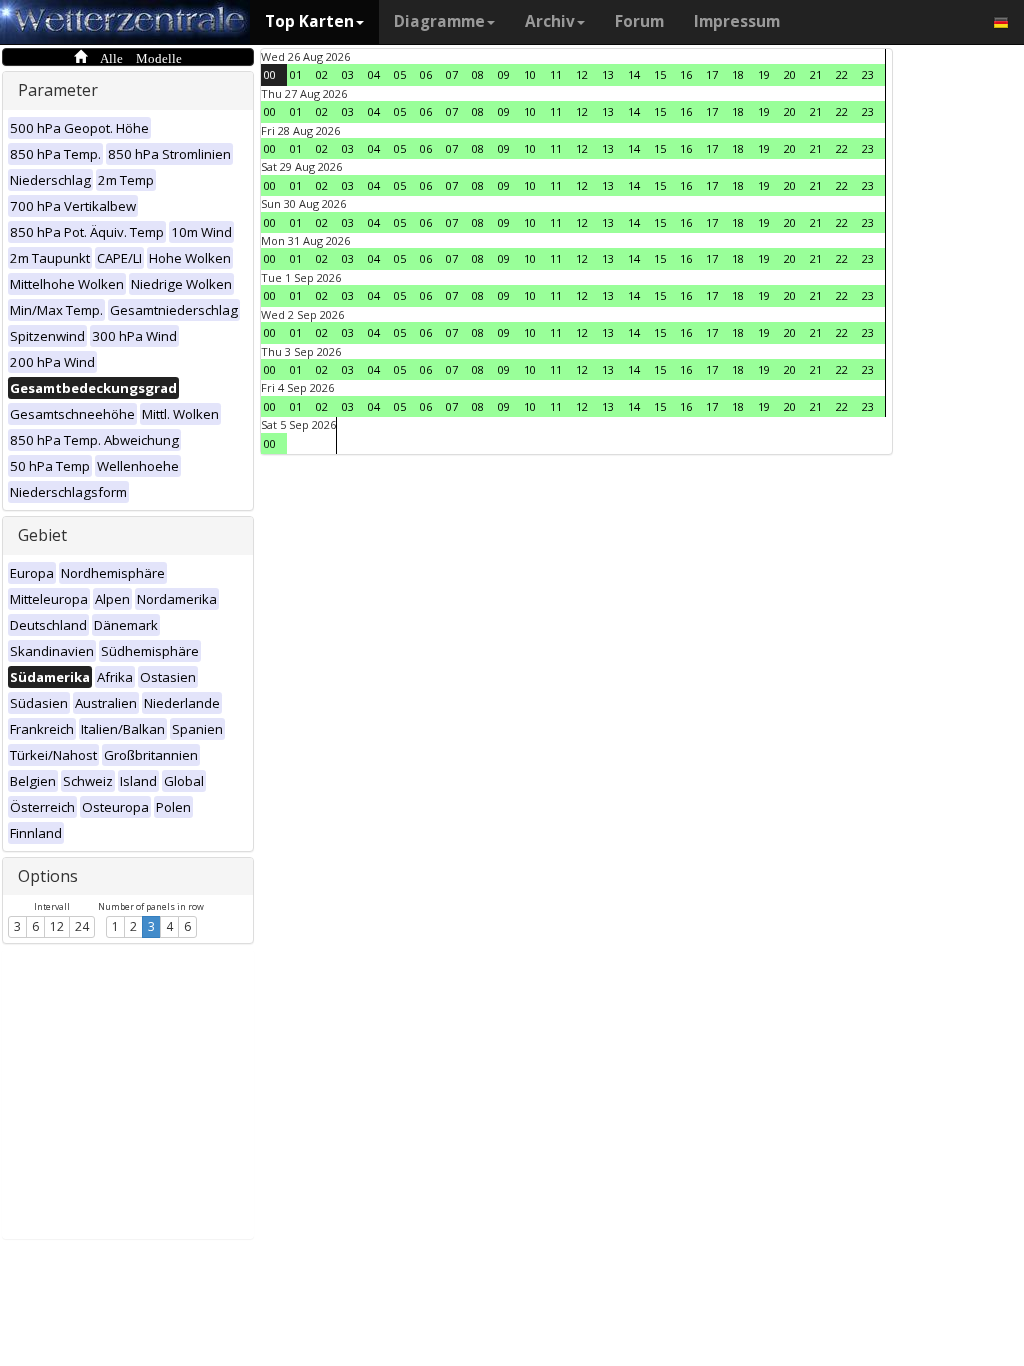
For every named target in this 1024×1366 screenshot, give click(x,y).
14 (634, 74)
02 (322, 74)
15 (660, 74)
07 (452, 74)
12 (57, 926)
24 (82, 926)
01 (296, 74)
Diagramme (439, 21)
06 (426, 74)
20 (790, 74)
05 (400, 74)
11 (556, 74)
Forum (639, 21)
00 (270, 74)
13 (608, 74)
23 (868, 74)
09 (504, 74)
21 (816, 74)
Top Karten (309, 21)
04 (374, 74)
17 (712, 74)
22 (842, 74)
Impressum (737, 21)
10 (530, 74)
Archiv (550, 21)
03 (348, 74)
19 (764, 74)
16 (686, 74)
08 (478, 74)
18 (738, 74)
